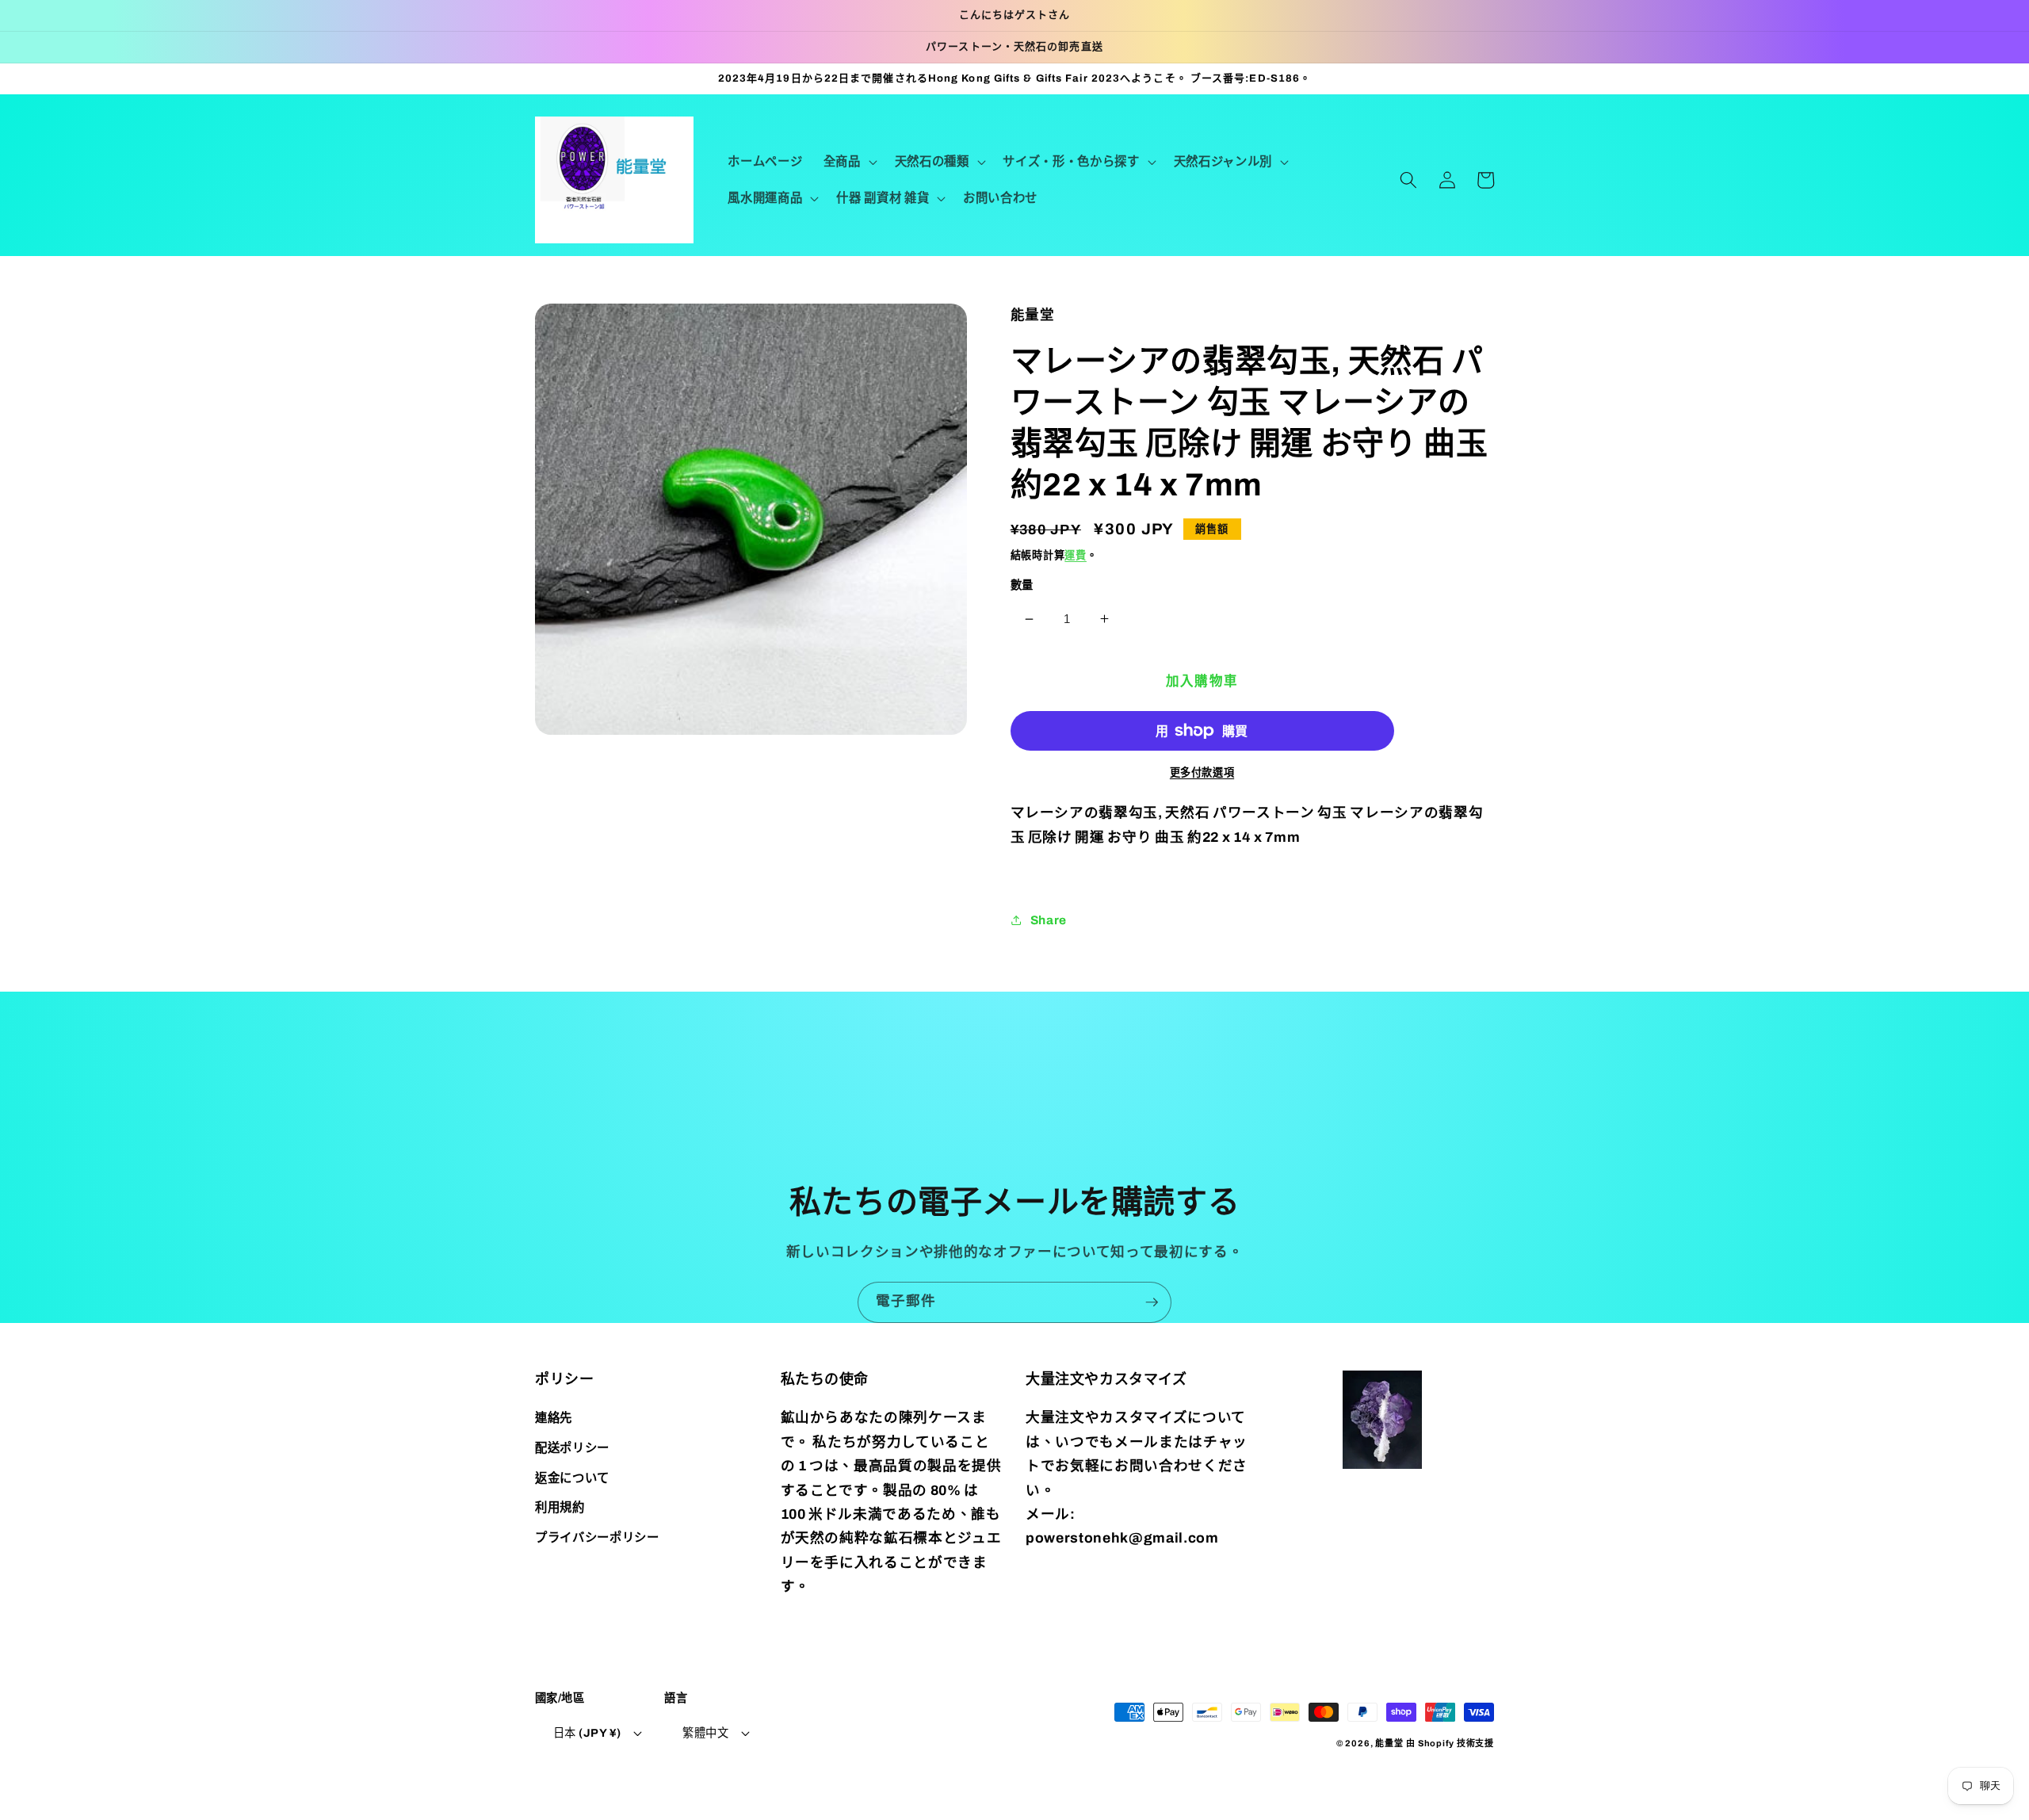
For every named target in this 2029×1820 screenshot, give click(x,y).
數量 (1022, 585)
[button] (849, 162)
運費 (1076, 555)
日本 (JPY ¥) (587, 1733)
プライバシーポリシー (597, 1537)
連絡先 (554, 1418)
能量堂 (1389, 1743)
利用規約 (560, 1507)
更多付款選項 (1202, 772)
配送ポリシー (572, 1448)
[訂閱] (1152, 1302)
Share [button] (1049, 920)
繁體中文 (705, 1733)
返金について (572, 1478)
